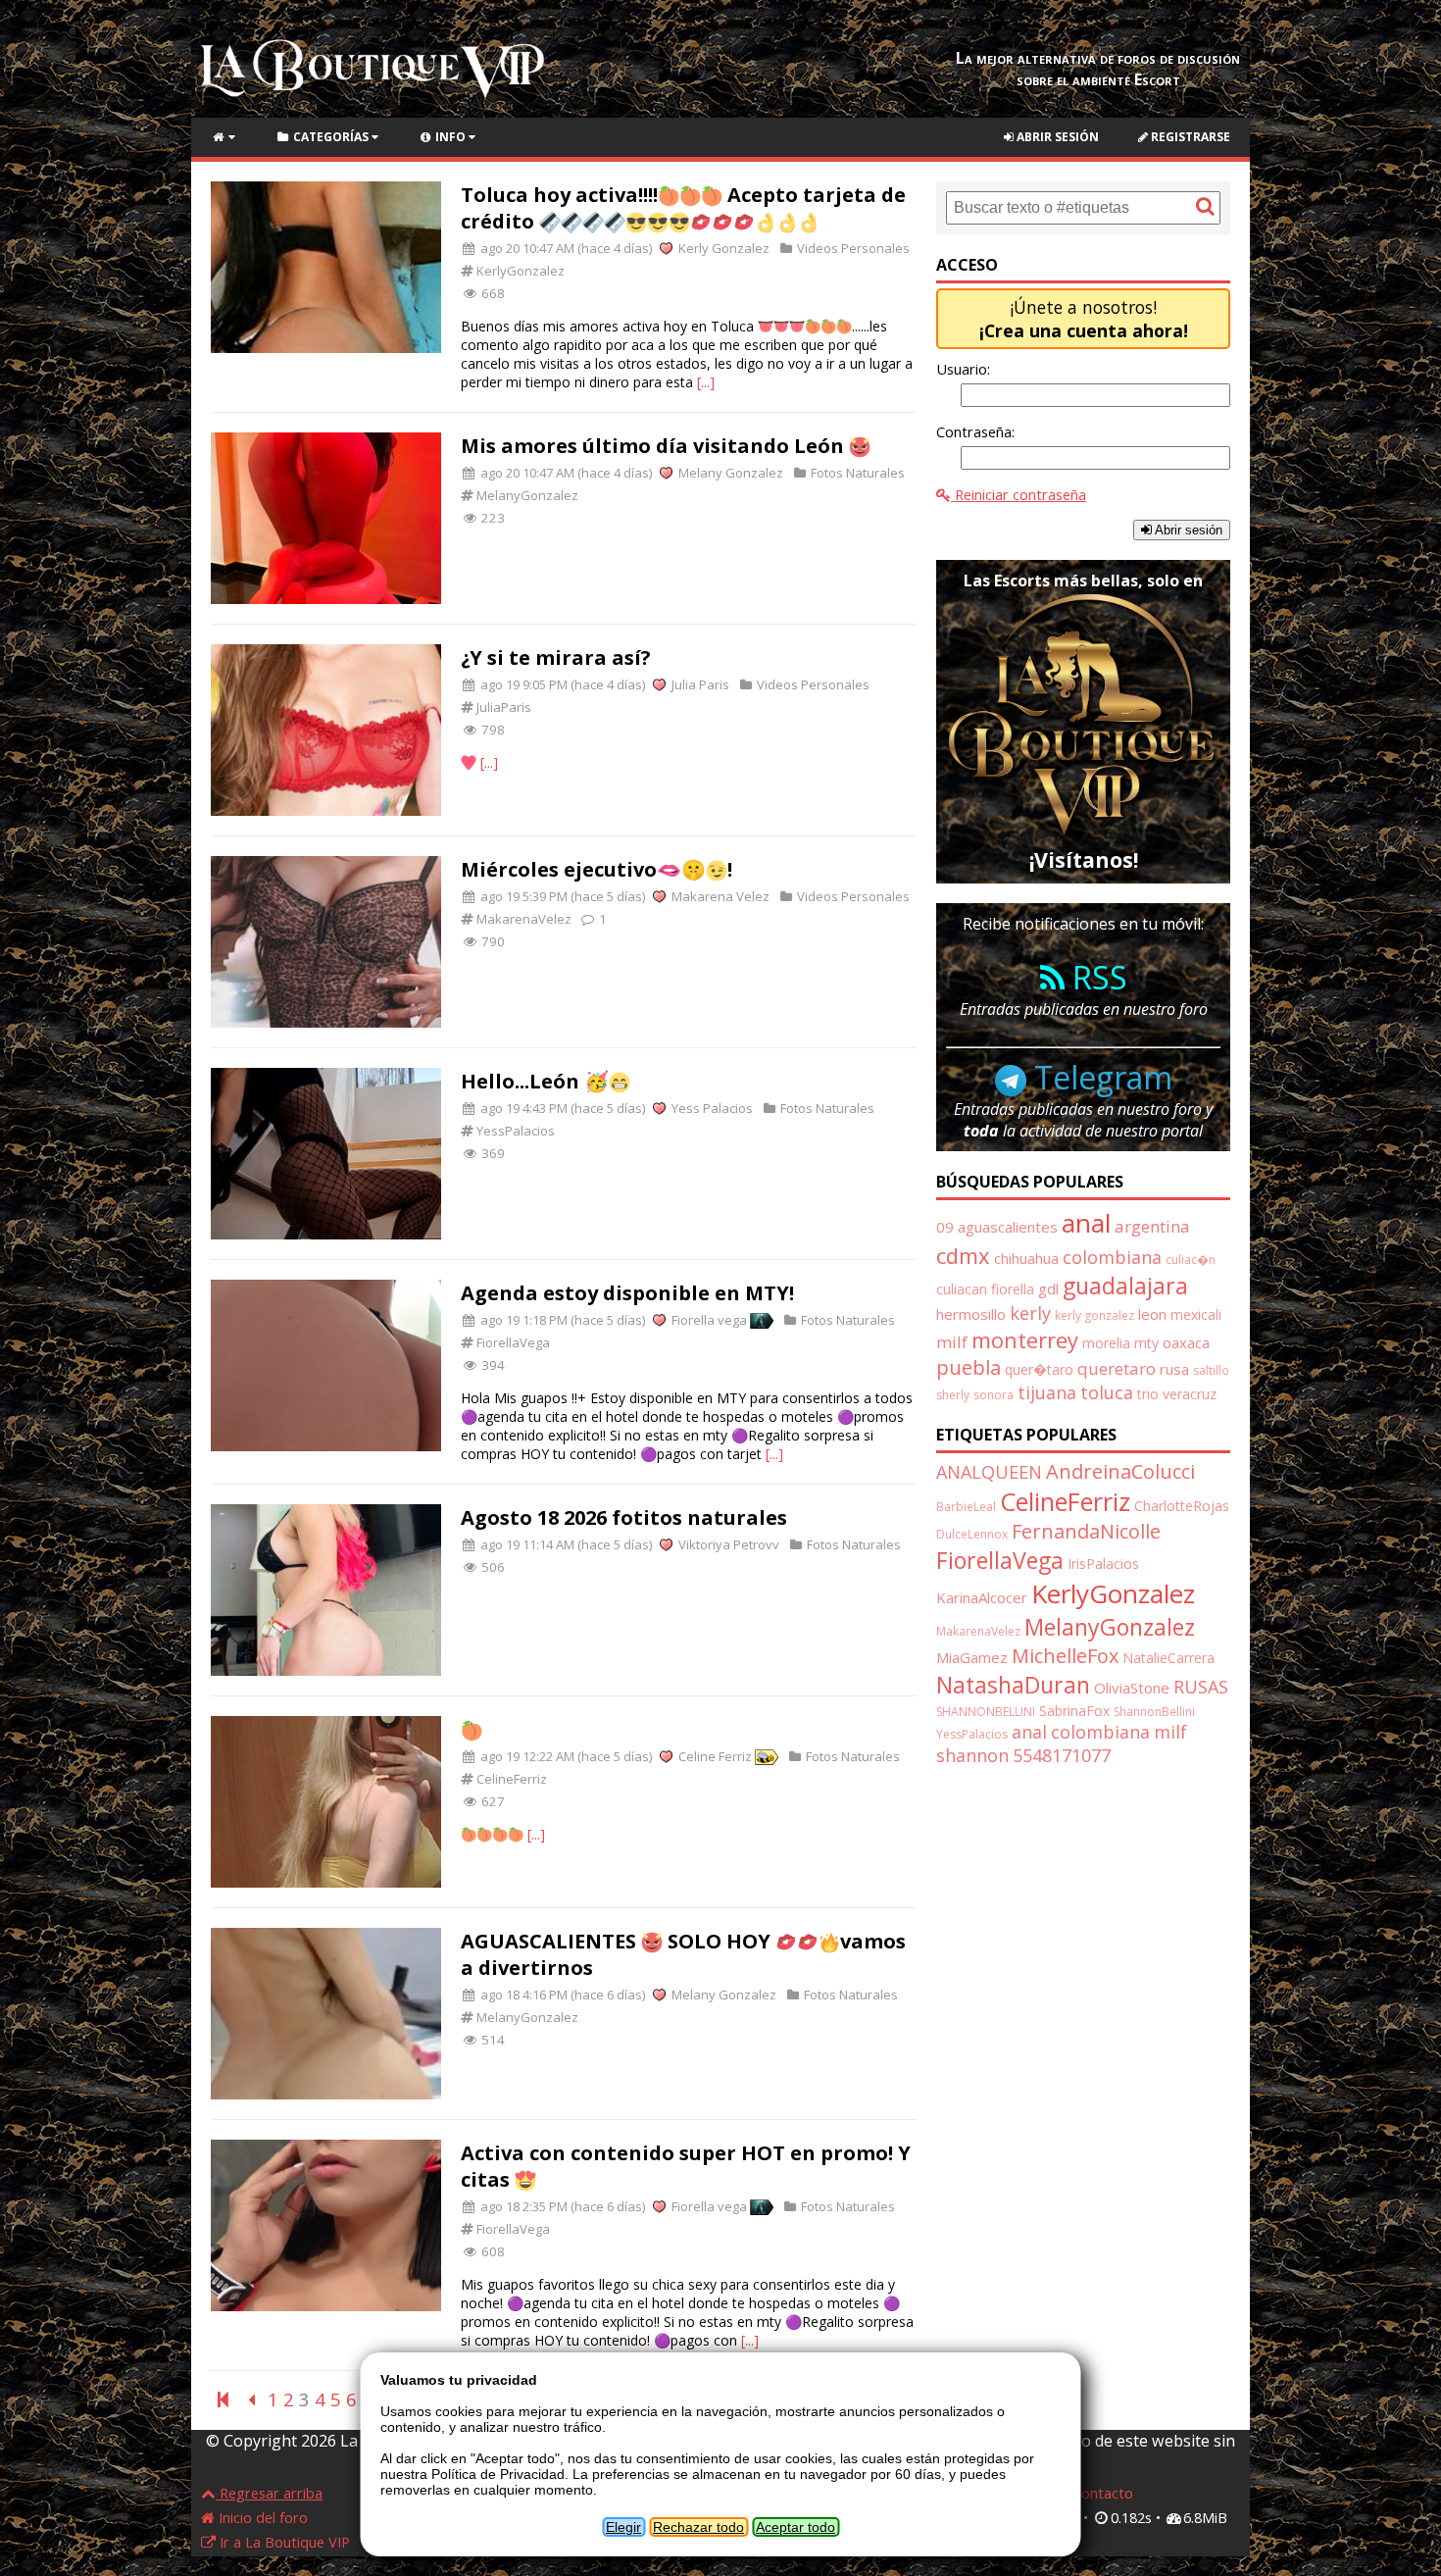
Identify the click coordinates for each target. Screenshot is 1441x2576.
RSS (1096, 977)
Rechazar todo (698, 2527)
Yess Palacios (711, 1108)
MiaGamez (972, 1657)
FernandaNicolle (1086, 1531)
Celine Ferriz (715, 1756)
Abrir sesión (1056, 137)
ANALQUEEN (989, 1472)
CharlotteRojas (1182, 1506)
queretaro (1117, 1368)
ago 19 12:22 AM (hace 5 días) (565, 1756)
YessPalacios (514, 1131)
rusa (1174, 1369)
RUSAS (1201, 1687)
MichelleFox (1065, 1656)
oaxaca (1186, 1342)
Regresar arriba (269, 2493)
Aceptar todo (795, 2527)
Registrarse (1189, 137)
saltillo (1211, 1370)
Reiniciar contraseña (1019, 494)
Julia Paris (699, 684)
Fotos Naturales (856, 473)
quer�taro (1039, 1369)
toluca (1107, 1392)
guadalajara (1125, 1286)
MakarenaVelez (522, 919)
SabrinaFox (1074, 1711)
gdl (1048, 1288)
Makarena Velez (719, 896)
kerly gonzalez (1094, 1315)
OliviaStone (1132, 1688)
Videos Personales (852, 248)
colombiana (1112, 1257)
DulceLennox (972, 1534)
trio (1148, 1394)
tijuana (1047, 1392)
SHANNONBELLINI (986, 1712)
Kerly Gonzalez (722, 248)
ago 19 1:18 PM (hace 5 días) (561, 1320)
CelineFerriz (510, 1779)
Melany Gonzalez (729, 473)
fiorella (1013, 1289)
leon (1152, 1314)
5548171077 (1062, 1755)
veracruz (1190, 1394)
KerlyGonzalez (519, 271)
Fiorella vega (709, 1320)
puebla (969, 1367)
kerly (1030, 1313)
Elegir (623, 2527)
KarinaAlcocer (982, 1597)
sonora (994, 1395)
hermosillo (971, 1314)
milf (952, 1342)
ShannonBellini (1154, 1712)
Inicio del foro (261, 2517)
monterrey (1025, 1339)
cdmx (963, 1255)
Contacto (1101, 2493)
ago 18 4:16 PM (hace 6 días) (561, 1995)
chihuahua (1026, 1258)
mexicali (1196, 1314)
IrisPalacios (1103, 1564)
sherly (953, 1395)
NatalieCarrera (1168, 1658)
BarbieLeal (966, 1507)
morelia (1106, 1343)
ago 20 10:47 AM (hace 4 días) (565, 248)
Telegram (1099, 1077)
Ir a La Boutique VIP (283, 2542)
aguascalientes (1008, 1227)
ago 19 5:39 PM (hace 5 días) (561, 896)
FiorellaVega (512, 1342)
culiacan (962, 1289)
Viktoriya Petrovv (727, 1544)
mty (1146, 1343)
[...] (706, 382)
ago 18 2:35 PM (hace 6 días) (561, 2206)
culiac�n (1191, 1260)
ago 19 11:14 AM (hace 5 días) (565, 1544)
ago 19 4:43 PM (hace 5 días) (561, 1108)
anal (1086, 1223)
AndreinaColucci (1120, 1471)
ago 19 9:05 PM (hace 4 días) (561, 684)
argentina (1152, 1226)
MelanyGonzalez (526, 495)
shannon (972, 1755)
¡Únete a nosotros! (1084, 319)
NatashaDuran (1013, 1685)
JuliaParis (502, 707)
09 (945, 1227)
